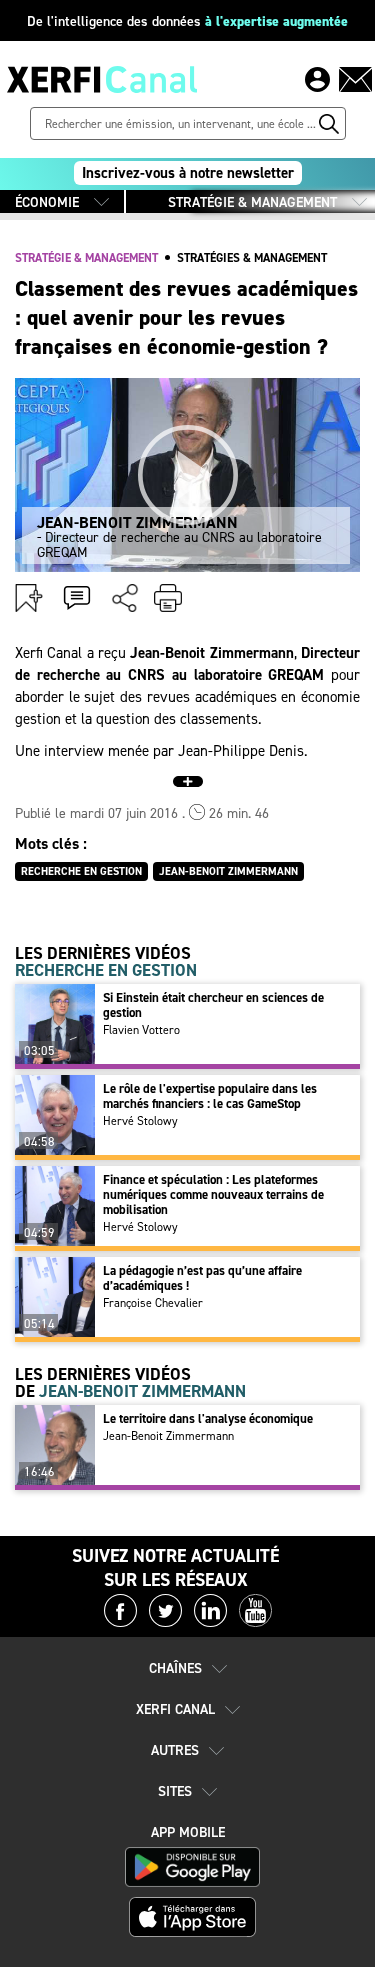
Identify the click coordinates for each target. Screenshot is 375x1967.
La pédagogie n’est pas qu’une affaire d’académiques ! (202, 1278)
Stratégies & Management (252, 258)
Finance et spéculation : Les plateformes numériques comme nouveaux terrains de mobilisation (213, 1194)
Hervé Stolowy (140, 1121)
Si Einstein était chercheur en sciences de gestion (213, 1005)
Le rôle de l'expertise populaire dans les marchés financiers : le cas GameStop (210, 1096)
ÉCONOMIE (47, 202)
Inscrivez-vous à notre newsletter (188, 173)
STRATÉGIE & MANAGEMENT (252, 202)
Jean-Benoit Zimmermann (168, 1436)
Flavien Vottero (141, 1030)
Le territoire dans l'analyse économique (208, 1418)
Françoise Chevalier (153, 1303)
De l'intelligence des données (187, 21)
